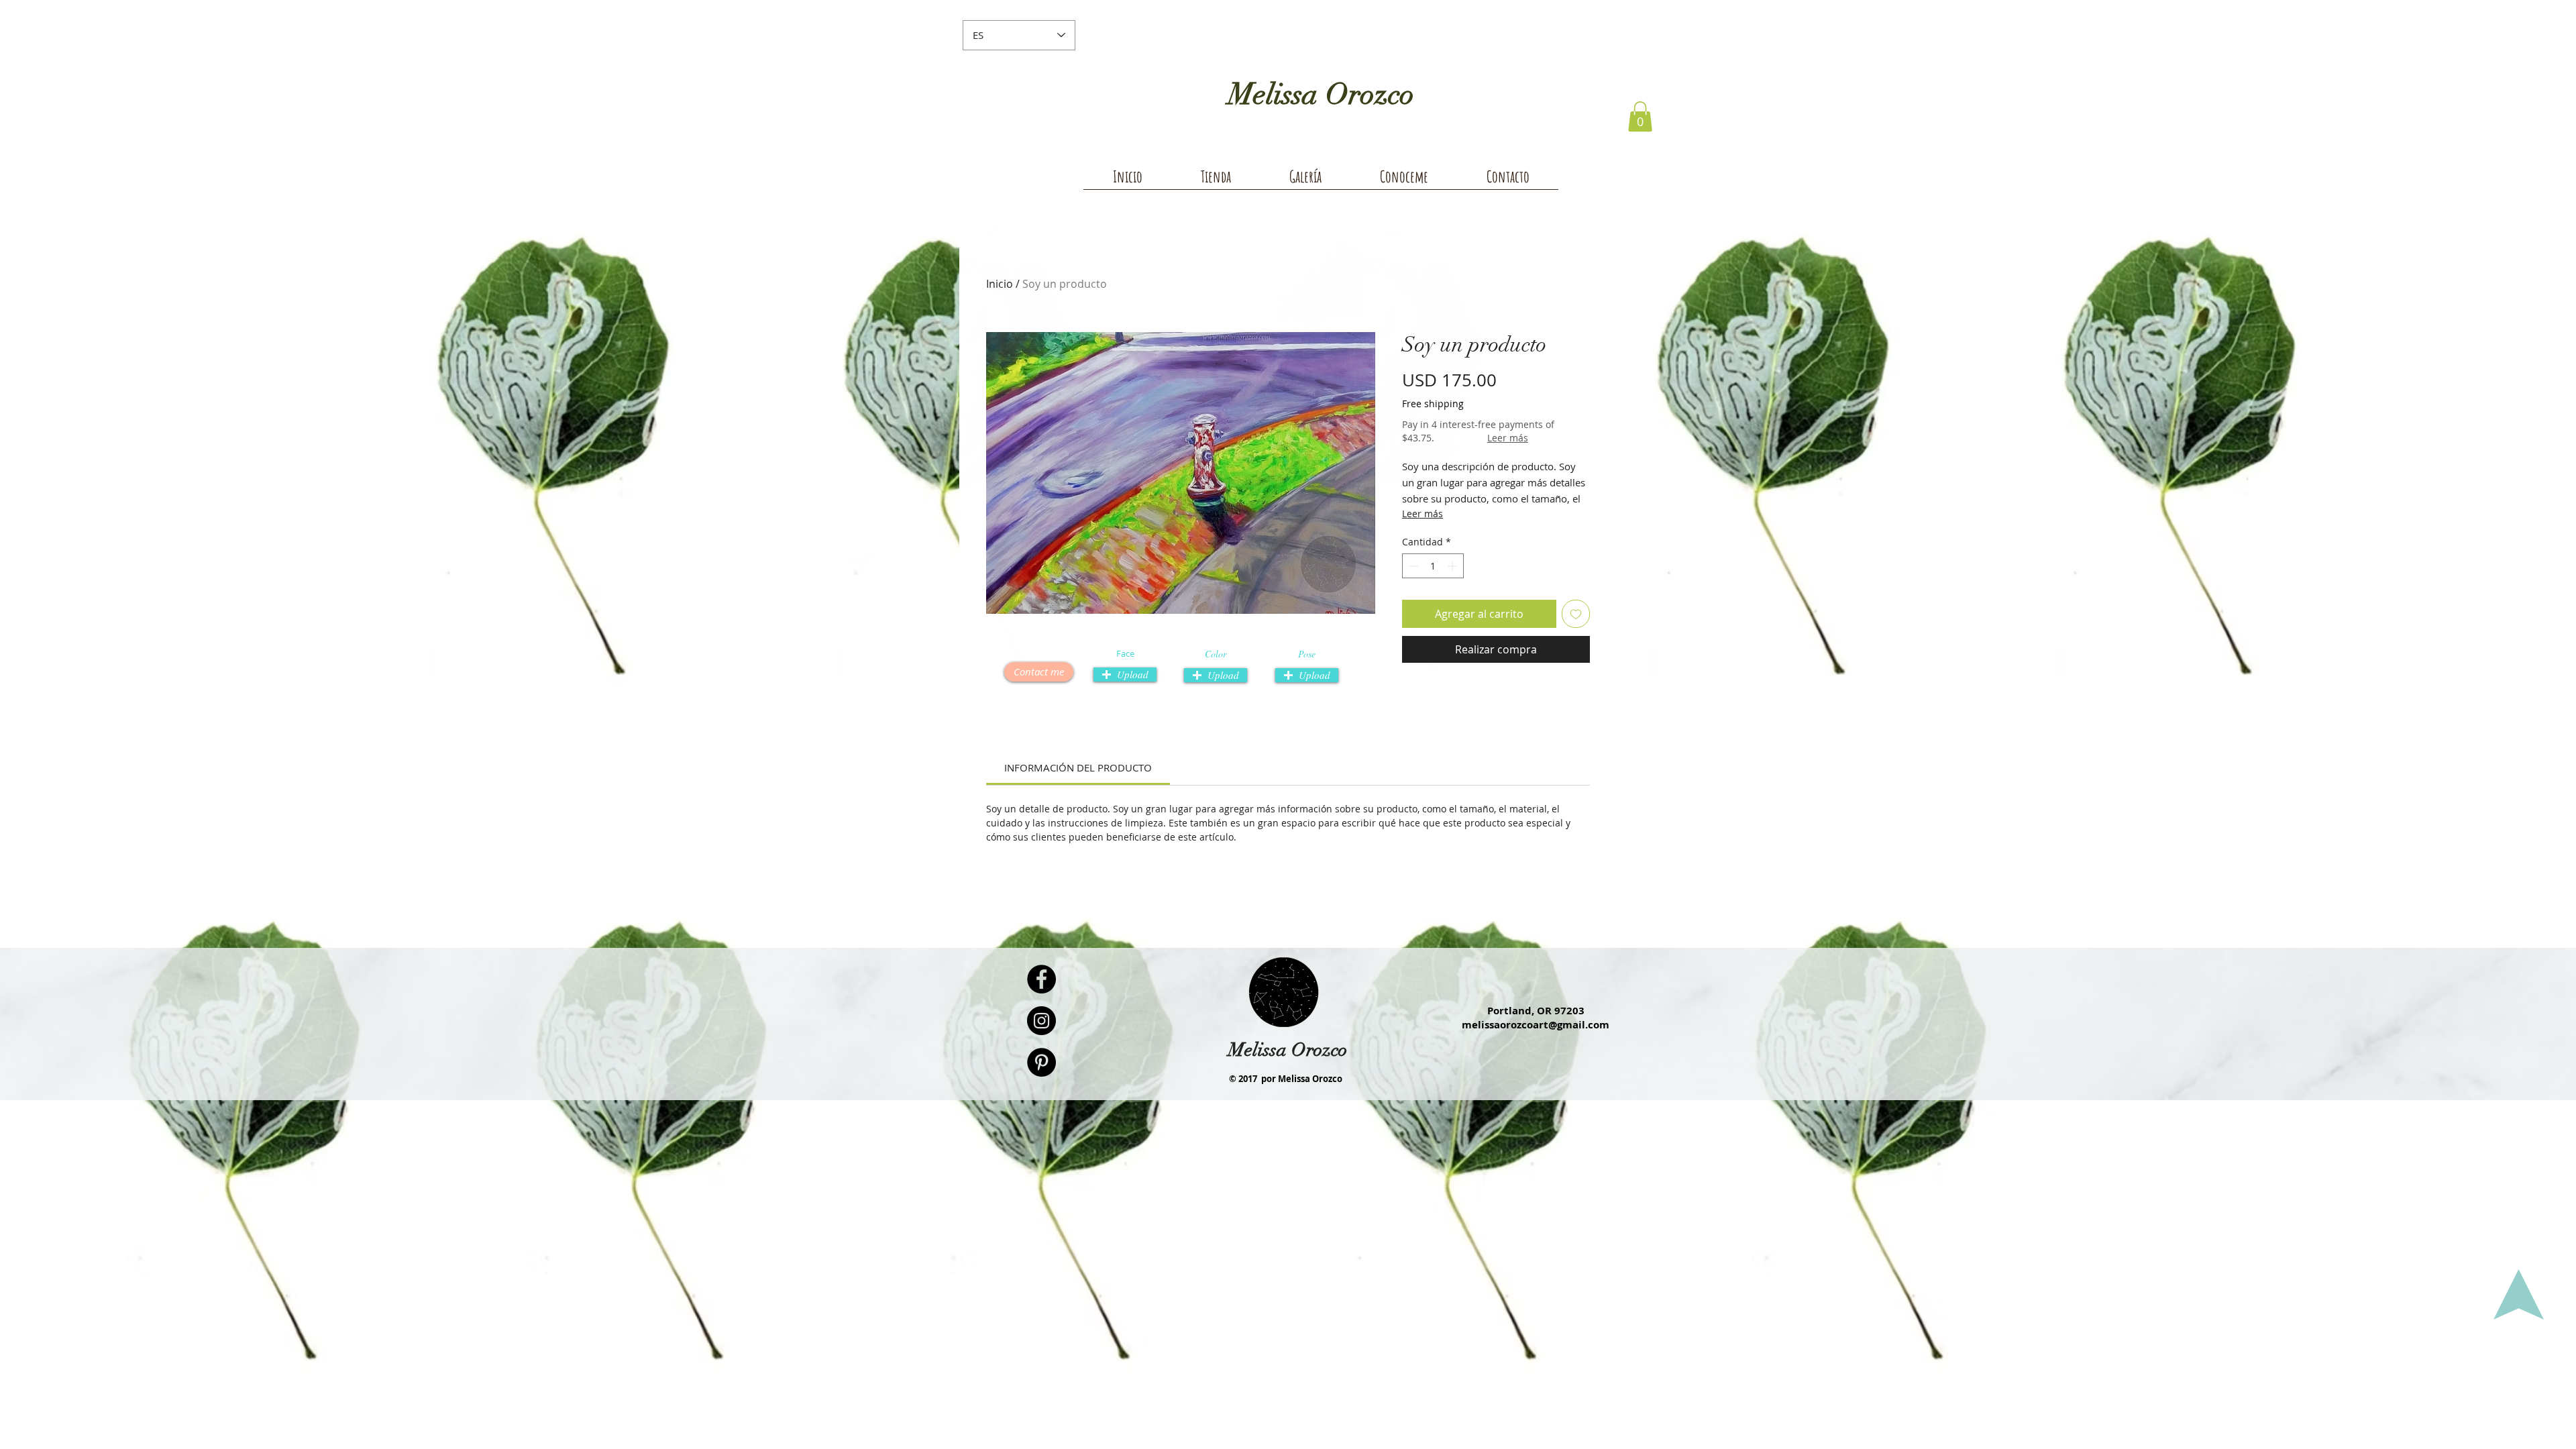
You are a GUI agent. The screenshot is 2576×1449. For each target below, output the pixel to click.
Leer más (1508, 438)
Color (1216, 654)
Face (1125, 654)
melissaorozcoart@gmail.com (1536, 1025)
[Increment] (1453, 566)
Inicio (1000, 284)
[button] (1640, 116)
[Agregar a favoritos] (1576, 614)
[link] (1078, 767)
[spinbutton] (1433, 566)
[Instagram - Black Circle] (1041, 1021)
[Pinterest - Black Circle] (1041, 1062)
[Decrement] (1412, 566)
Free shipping (1433, 404)
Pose (1307, 654)
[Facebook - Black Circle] (1041, 979)
